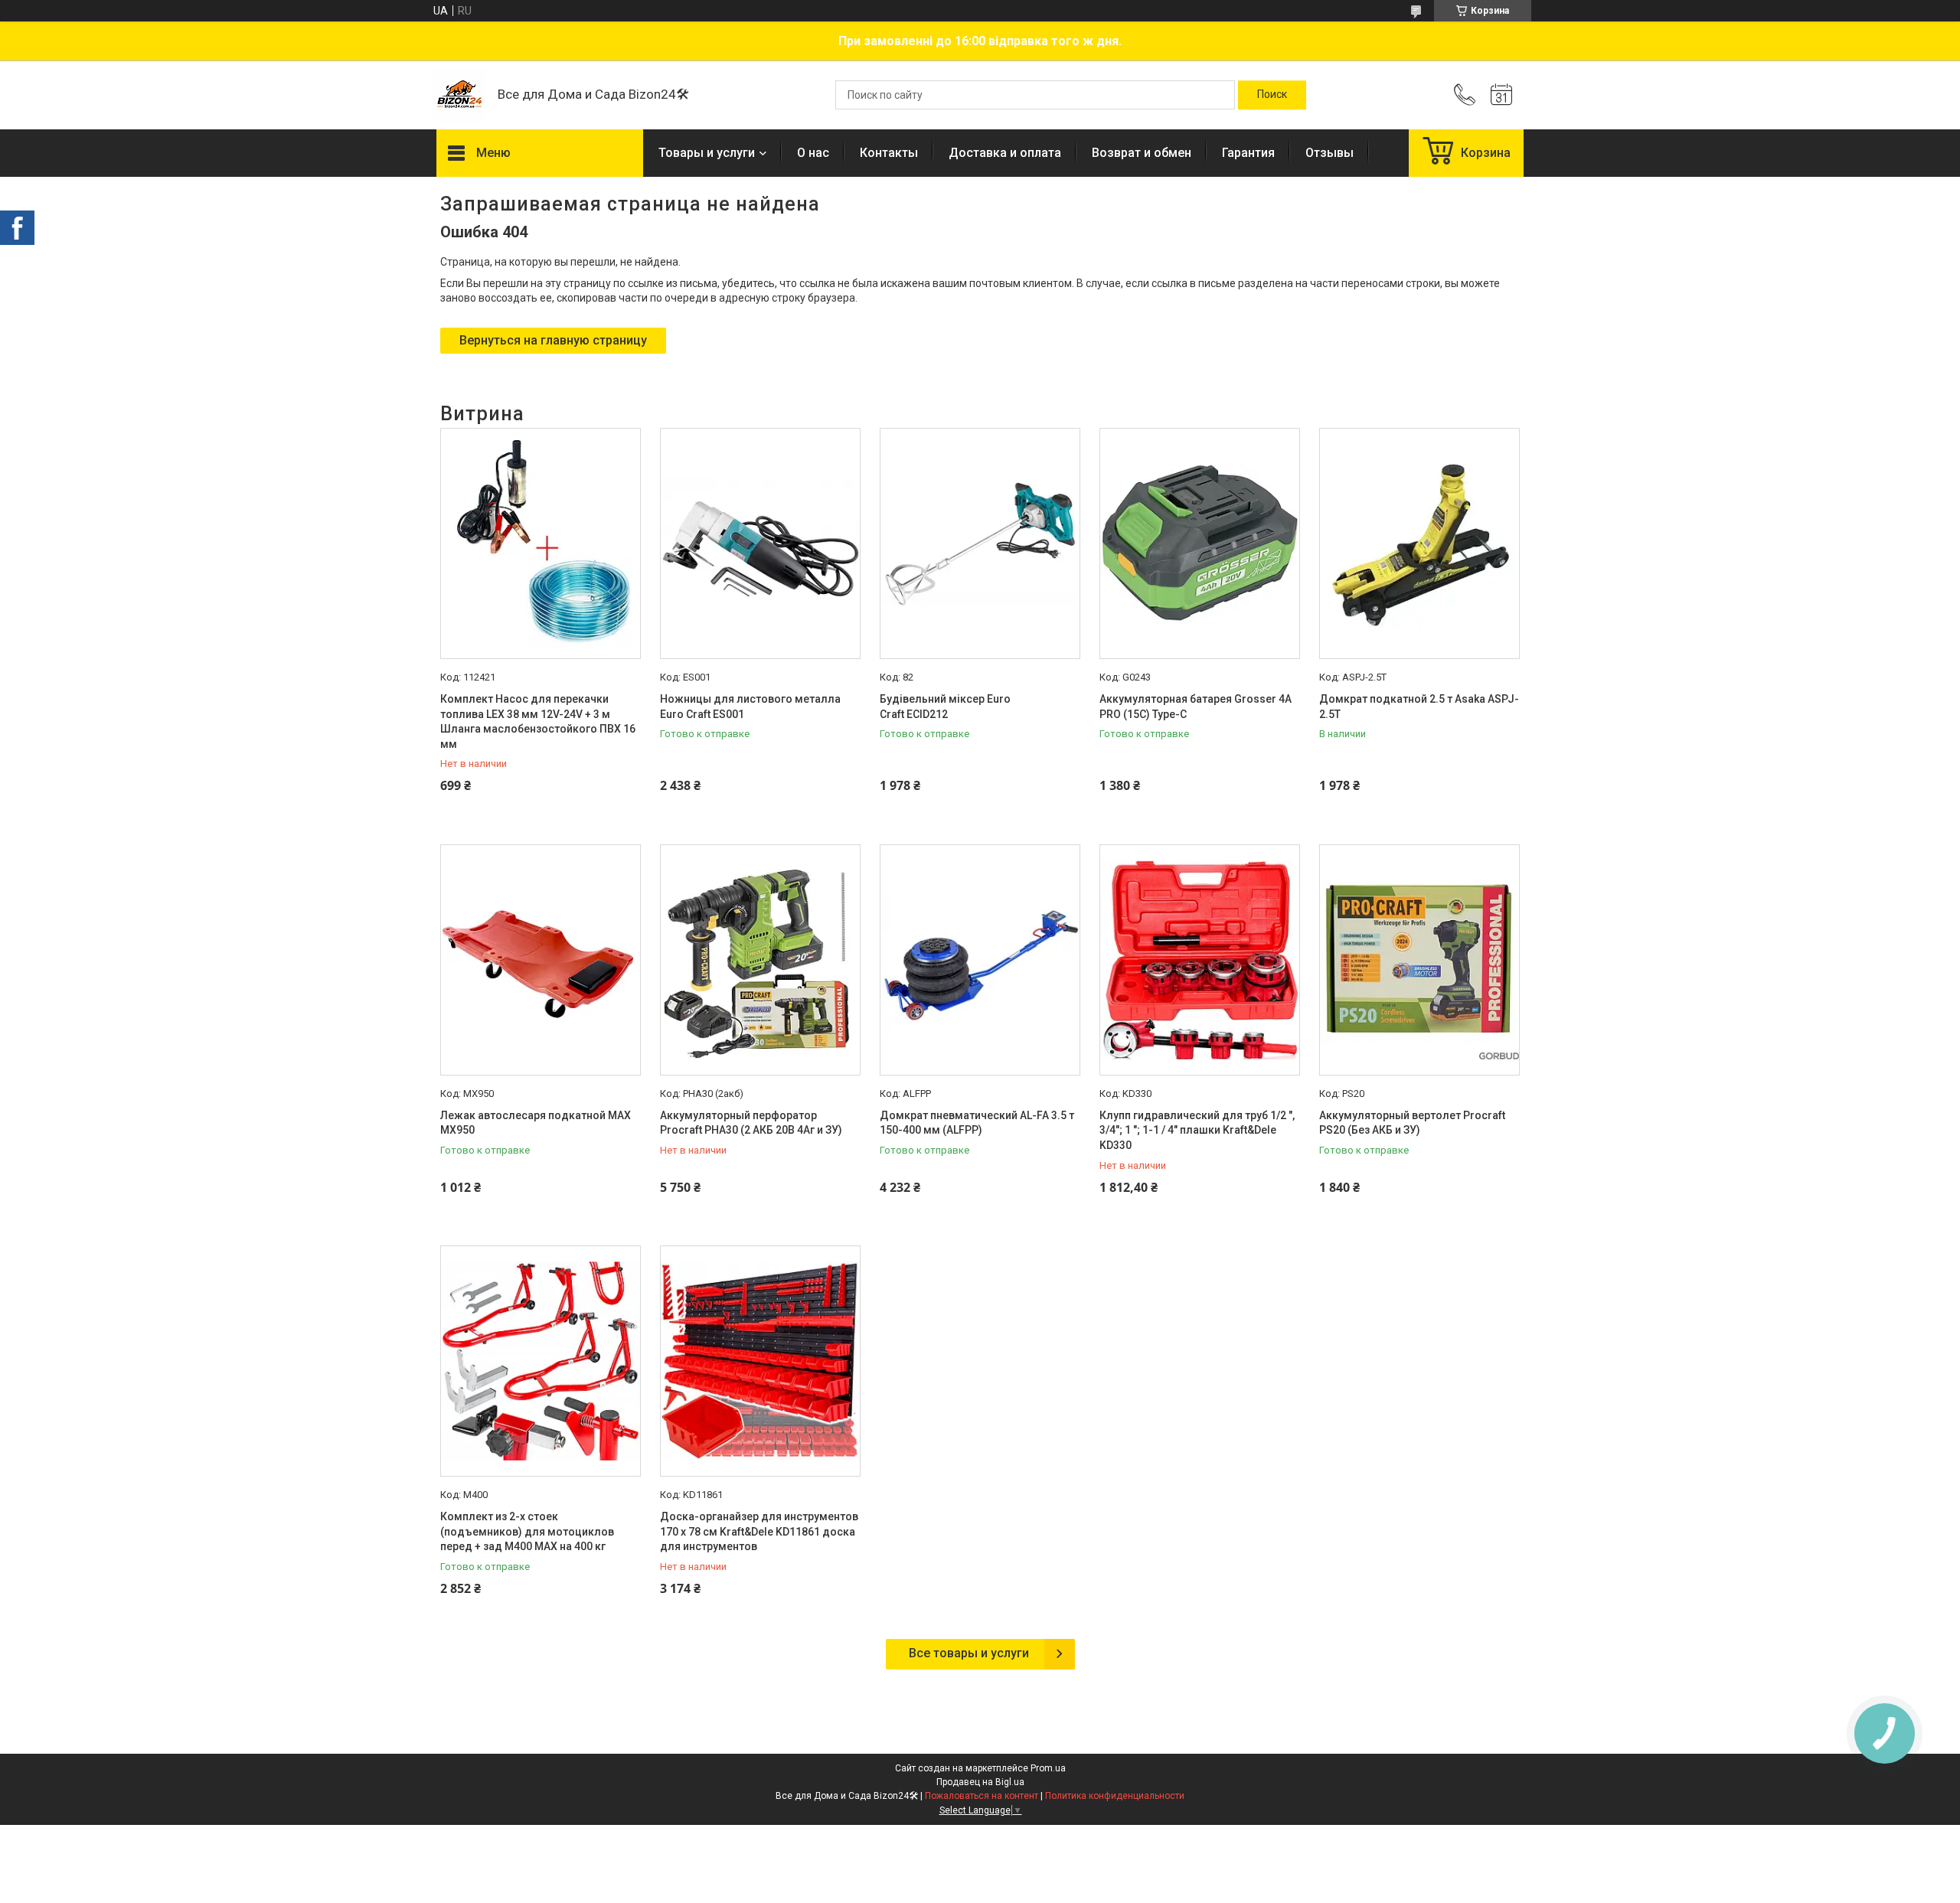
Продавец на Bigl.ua (980, 1782)
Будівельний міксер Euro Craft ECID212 (945, 707)
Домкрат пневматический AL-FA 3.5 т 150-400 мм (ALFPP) (977, 1123)
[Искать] (1272, 95)
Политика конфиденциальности (1115, 1796)
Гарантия (1248, 153)
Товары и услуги (707, 153)
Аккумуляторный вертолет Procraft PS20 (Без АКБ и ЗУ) (1412, 1123)
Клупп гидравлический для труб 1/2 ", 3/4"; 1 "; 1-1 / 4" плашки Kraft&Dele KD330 (1197, 1130)
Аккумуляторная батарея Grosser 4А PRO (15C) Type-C (1196, 707)
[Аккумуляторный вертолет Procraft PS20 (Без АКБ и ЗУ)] (1419, 960)
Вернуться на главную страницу (553, 340)
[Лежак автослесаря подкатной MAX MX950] (541, 960)
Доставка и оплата (1005, 153)
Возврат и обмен (1142, 153)
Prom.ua (1048, 1768)
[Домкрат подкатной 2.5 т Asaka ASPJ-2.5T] (1419, 543)
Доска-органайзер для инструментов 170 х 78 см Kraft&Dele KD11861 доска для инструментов (759, 1531)
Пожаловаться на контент (982, 1796)
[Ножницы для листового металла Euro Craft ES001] (760, 543)
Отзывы (1330, 153)
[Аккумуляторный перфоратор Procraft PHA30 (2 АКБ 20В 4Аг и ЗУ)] (760, 960)
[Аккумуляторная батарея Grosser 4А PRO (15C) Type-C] (1200, 543)
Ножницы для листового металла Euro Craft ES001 (750, 707)
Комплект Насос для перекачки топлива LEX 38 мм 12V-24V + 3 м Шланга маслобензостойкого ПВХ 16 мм (538, 721)
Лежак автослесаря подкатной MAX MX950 (536, 1123)
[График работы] (1501, 95)
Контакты (889, 153)
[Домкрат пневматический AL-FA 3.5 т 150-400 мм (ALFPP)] (980, 960)
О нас (813, 153)
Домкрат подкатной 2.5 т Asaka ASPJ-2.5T (1419, 707)
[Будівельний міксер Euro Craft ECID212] (980, 543)
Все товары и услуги (969, 1653)
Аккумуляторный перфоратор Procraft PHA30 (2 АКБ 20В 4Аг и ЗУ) (751, 1123)
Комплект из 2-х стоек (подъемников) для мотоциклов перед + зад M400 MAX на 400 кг (527, 1531)
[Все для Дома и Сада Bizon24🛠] (459, 95)
